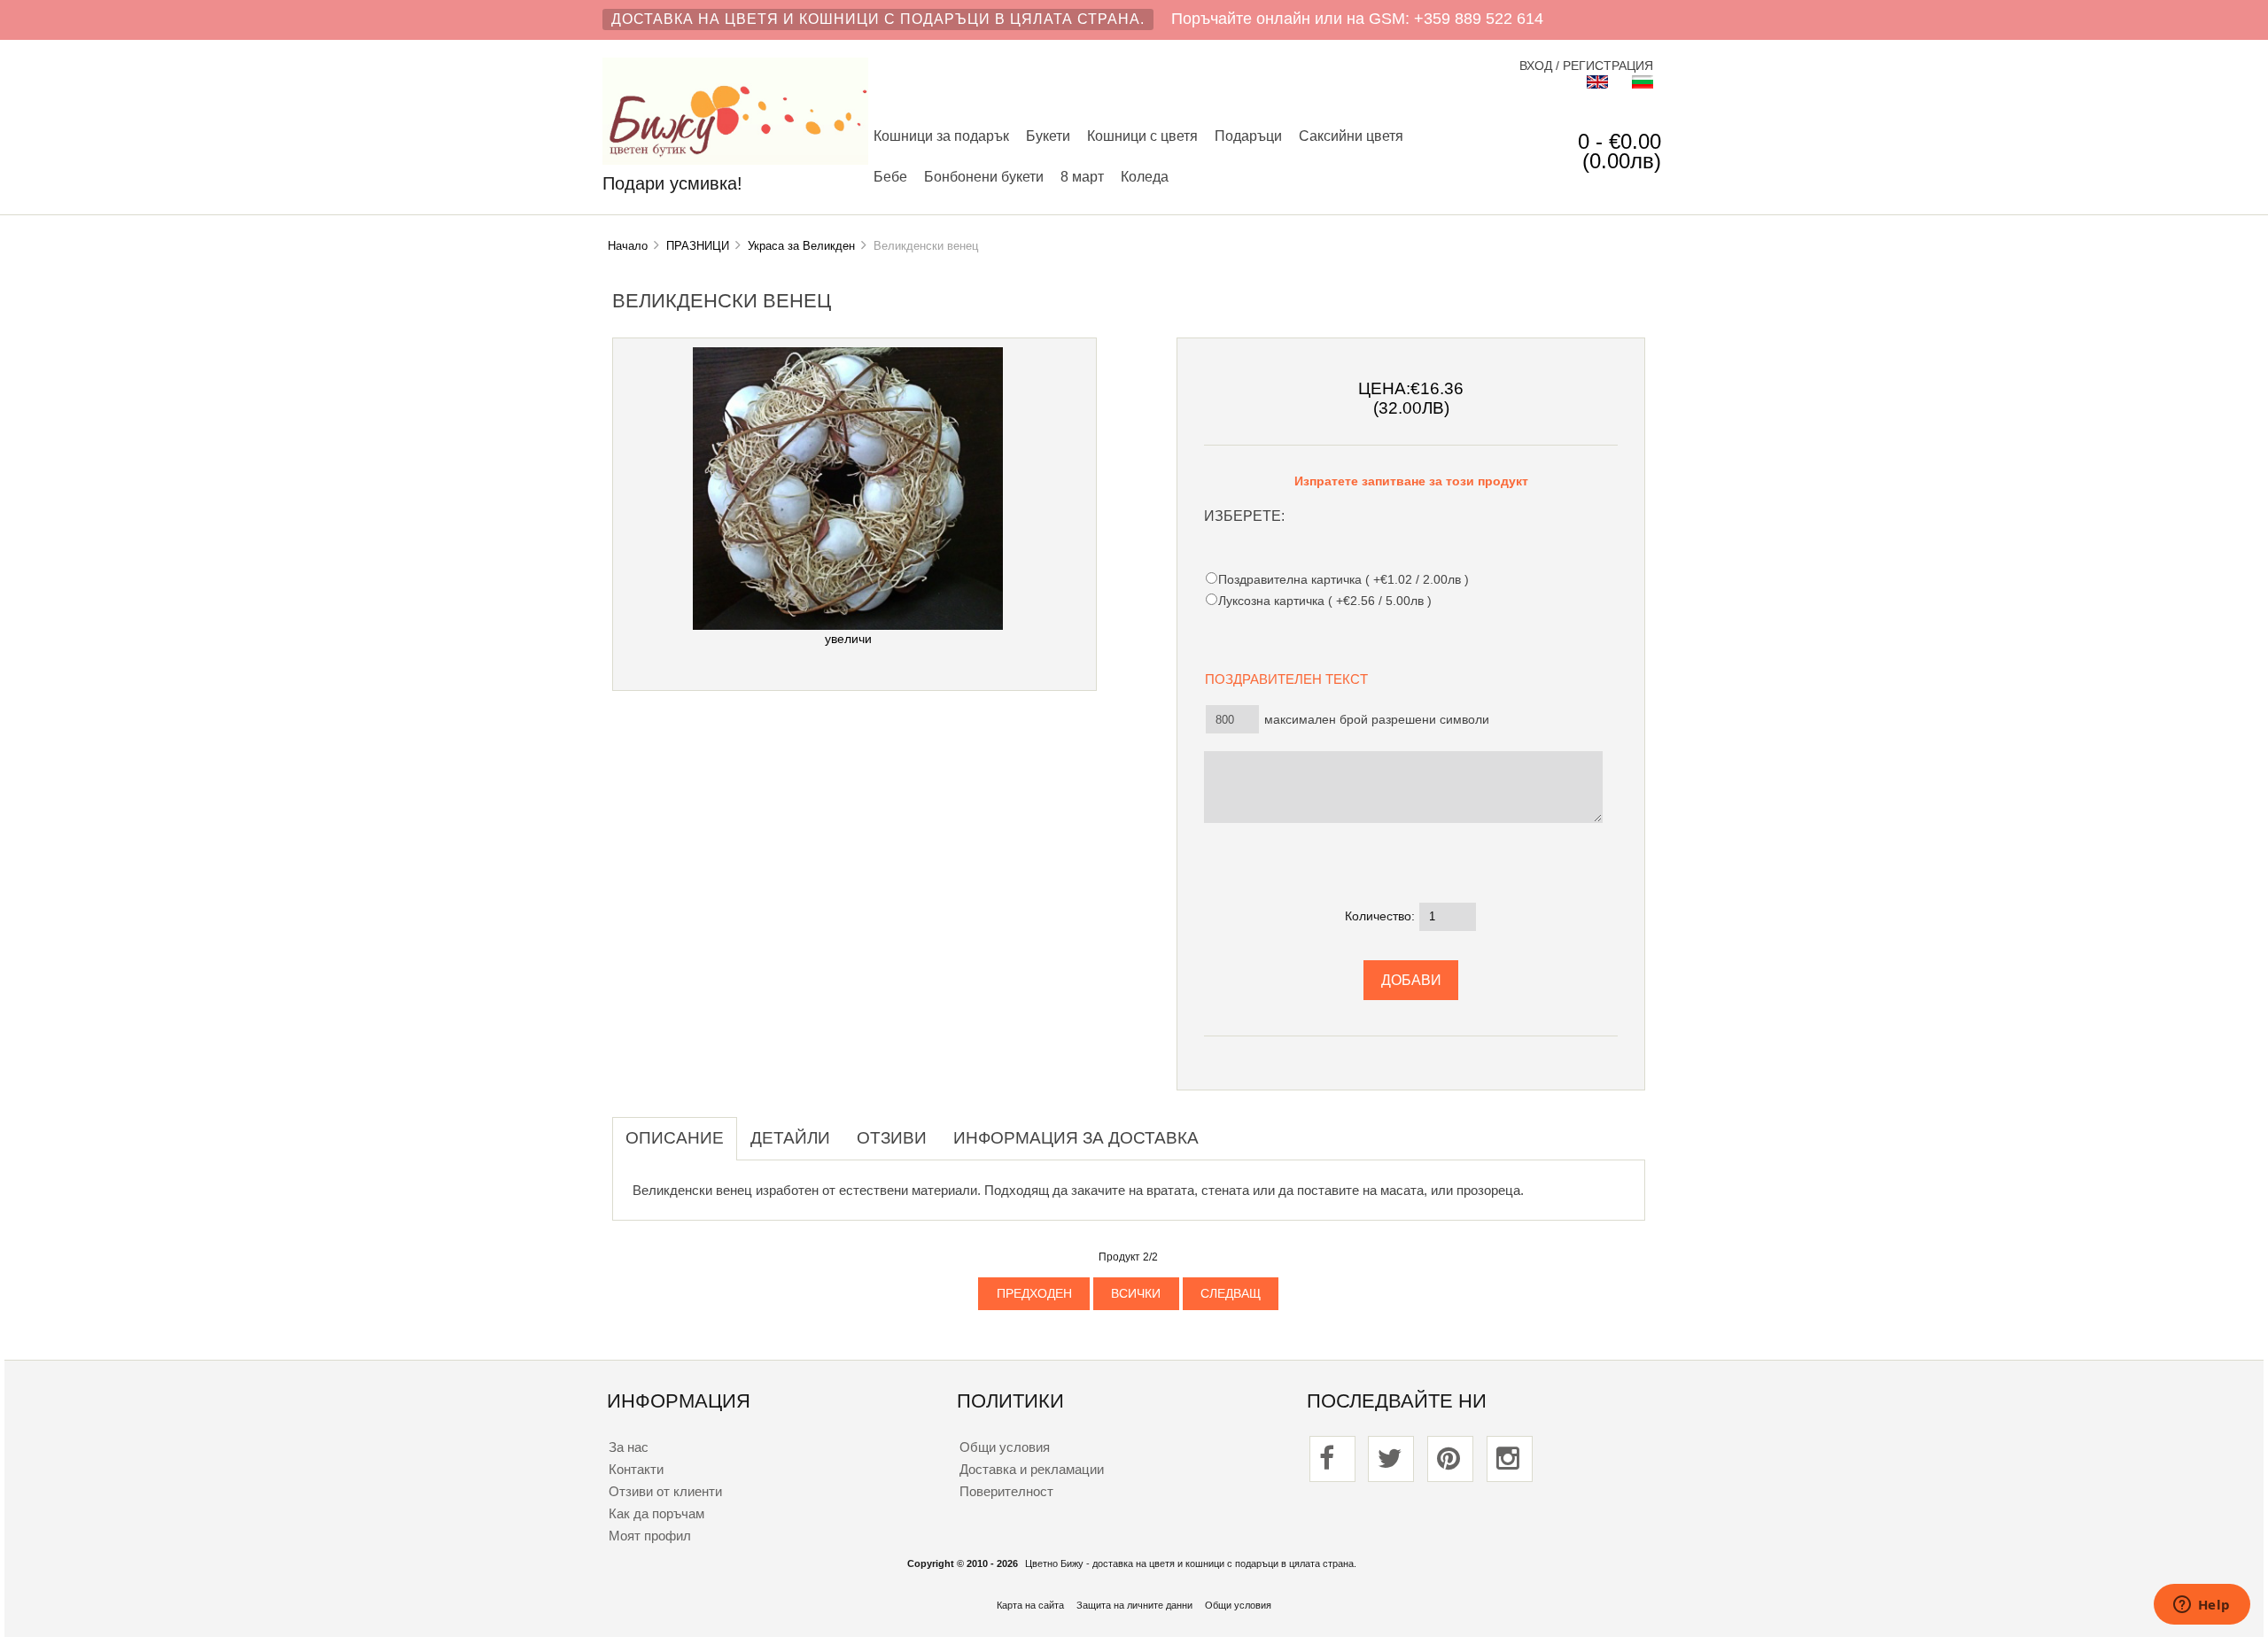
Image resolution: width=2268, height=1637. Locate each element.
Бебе (890, 176)
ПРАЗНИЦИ (698, 246)
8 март (1082, 176)
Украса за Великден (801, 246)
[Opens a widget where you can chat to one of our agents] (2202, 1606)
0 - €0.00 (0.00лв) (1619, 151)
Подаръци (1248, 136)
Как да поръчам (656, 1513)
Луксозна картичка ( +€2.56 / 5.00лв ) (1325, 601)
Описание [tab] (675, 1138)
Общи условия (1005, 1447)
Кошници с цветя (1142, 136)
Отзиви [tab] (892, 1138)
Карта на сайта (1030, 1605)
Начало (628, 246)
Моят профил (650, 1536)
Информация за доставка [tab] (1076, 1138)
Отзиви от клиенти (665, 1491)
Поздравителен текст (1292, 679)
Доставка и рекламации (1032, 1469)
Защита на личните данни (1134, 1605)
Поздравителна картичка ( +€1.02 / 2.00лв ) (1344, 580)
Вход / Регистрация (1586, 66)
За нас (629, 1447)
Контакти (636, 1469)
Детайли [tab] (790, 1138)
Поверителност (1006, 1491)
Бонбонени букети (984, 176)
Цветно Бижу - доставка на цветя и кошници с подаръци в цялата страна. (1191, 1563)
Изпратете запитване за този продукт (1411, 481)
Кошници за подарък (941, 136)
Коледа (1145, 176)
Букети (1048, 136)
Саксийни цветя (1351, 136)
